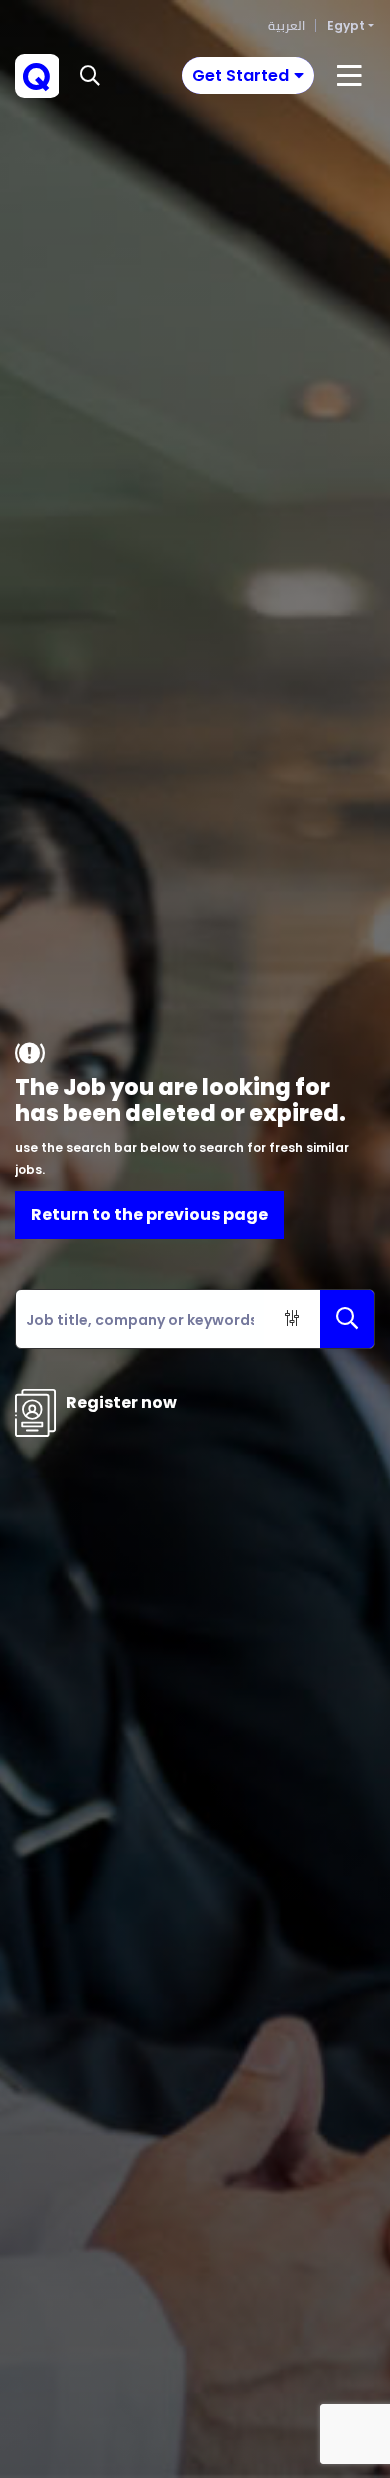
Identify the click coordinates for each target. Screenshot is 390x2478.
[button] (90, 76)
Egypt (346, 25)
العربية (286, 25)
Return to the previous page (149, 1214)
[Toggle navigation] (349, 76)
